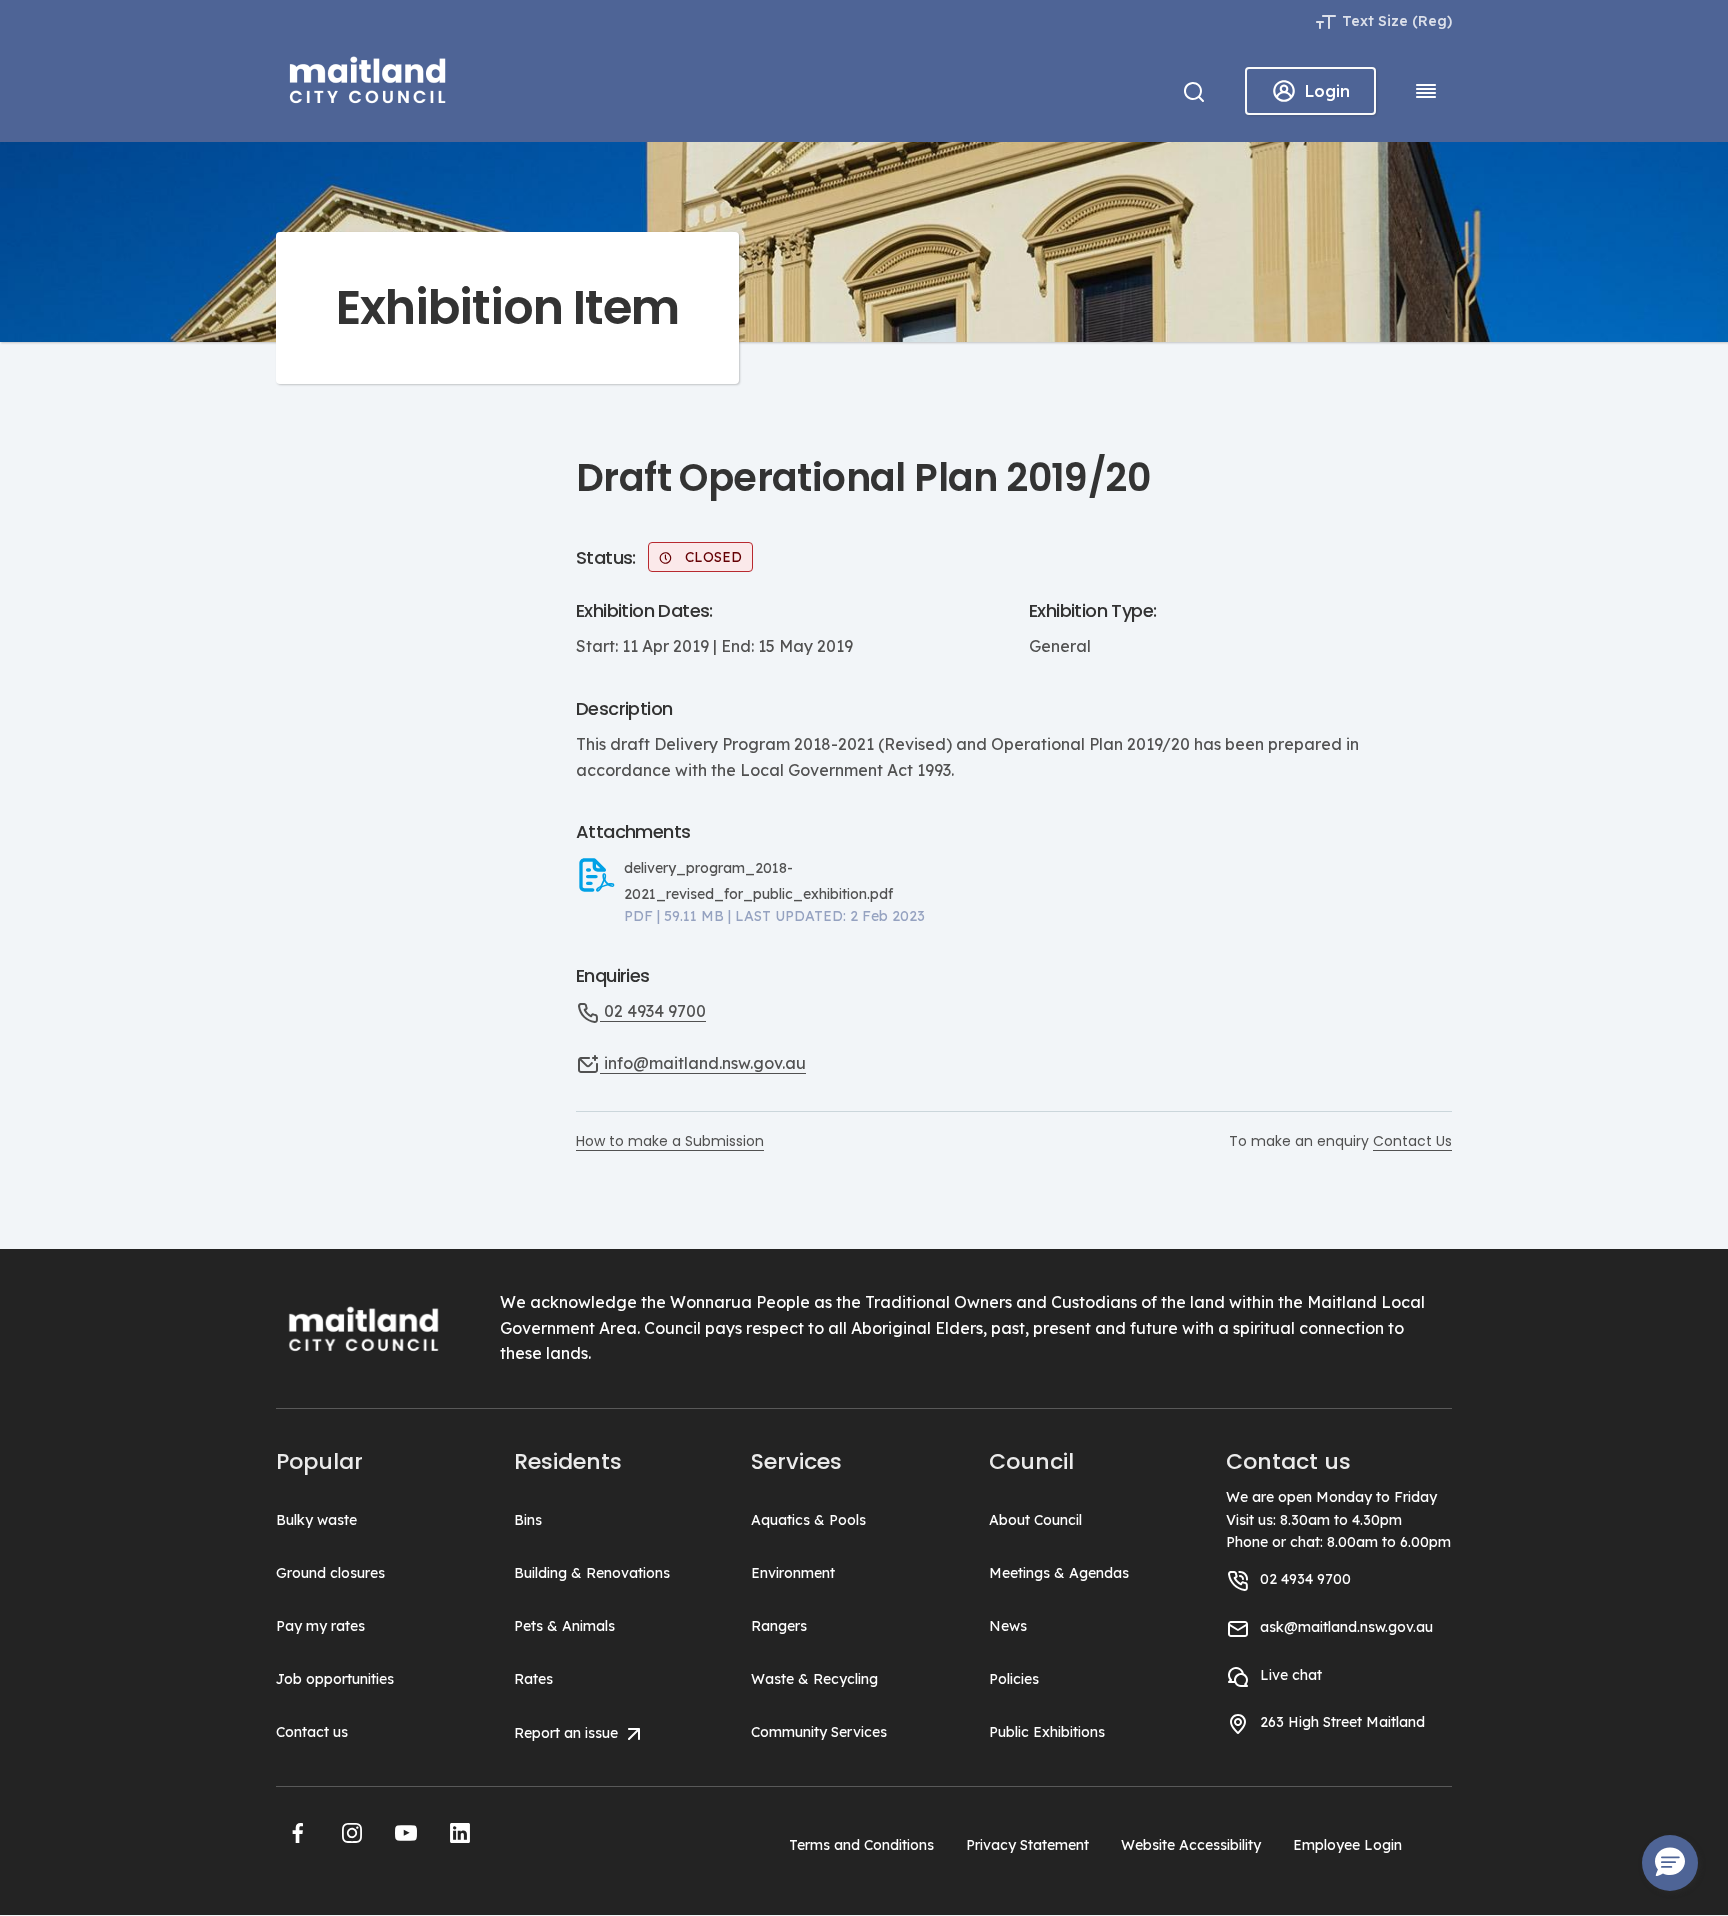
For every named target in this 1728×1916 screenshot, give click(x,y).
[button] (298, 1833)
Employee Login (1347, 1845)
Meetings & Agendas (1059, 1573)
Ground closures (330, 1573)
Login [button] (1327, 91)
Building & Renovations (592, 1573)
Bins (528, 1520)
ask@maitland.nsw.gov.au (1346, 1627)
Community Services (819, 1732)
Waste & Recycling (814, 1679)
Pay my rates (320, 1626)
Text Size (1375, 21)
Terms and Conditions (861, 1845)
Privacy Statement (1027, 1845)
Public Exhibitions (1047, 1732)
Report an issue (568, 1733)
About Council (1035, 1520)
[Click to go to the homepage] (368, 77)
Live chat (1291, 1675)
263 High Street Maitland (1342, 1722)
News (1008, 1626)
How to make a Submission (670, 1141)
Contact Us (1412, 1141)
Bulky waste (316, 1520)
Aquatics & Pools (808, 1520)
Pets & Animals (564, 1626)
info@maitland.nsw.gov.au (703, 1063)
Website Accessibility (1191, 1845)
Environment (793, 1573)
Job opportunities (335, 1679)
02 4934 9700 (653, 1011)
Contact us (312, 1732)
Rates (533, 1679)
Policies (1014, 1679)
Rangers (779, 1626)
